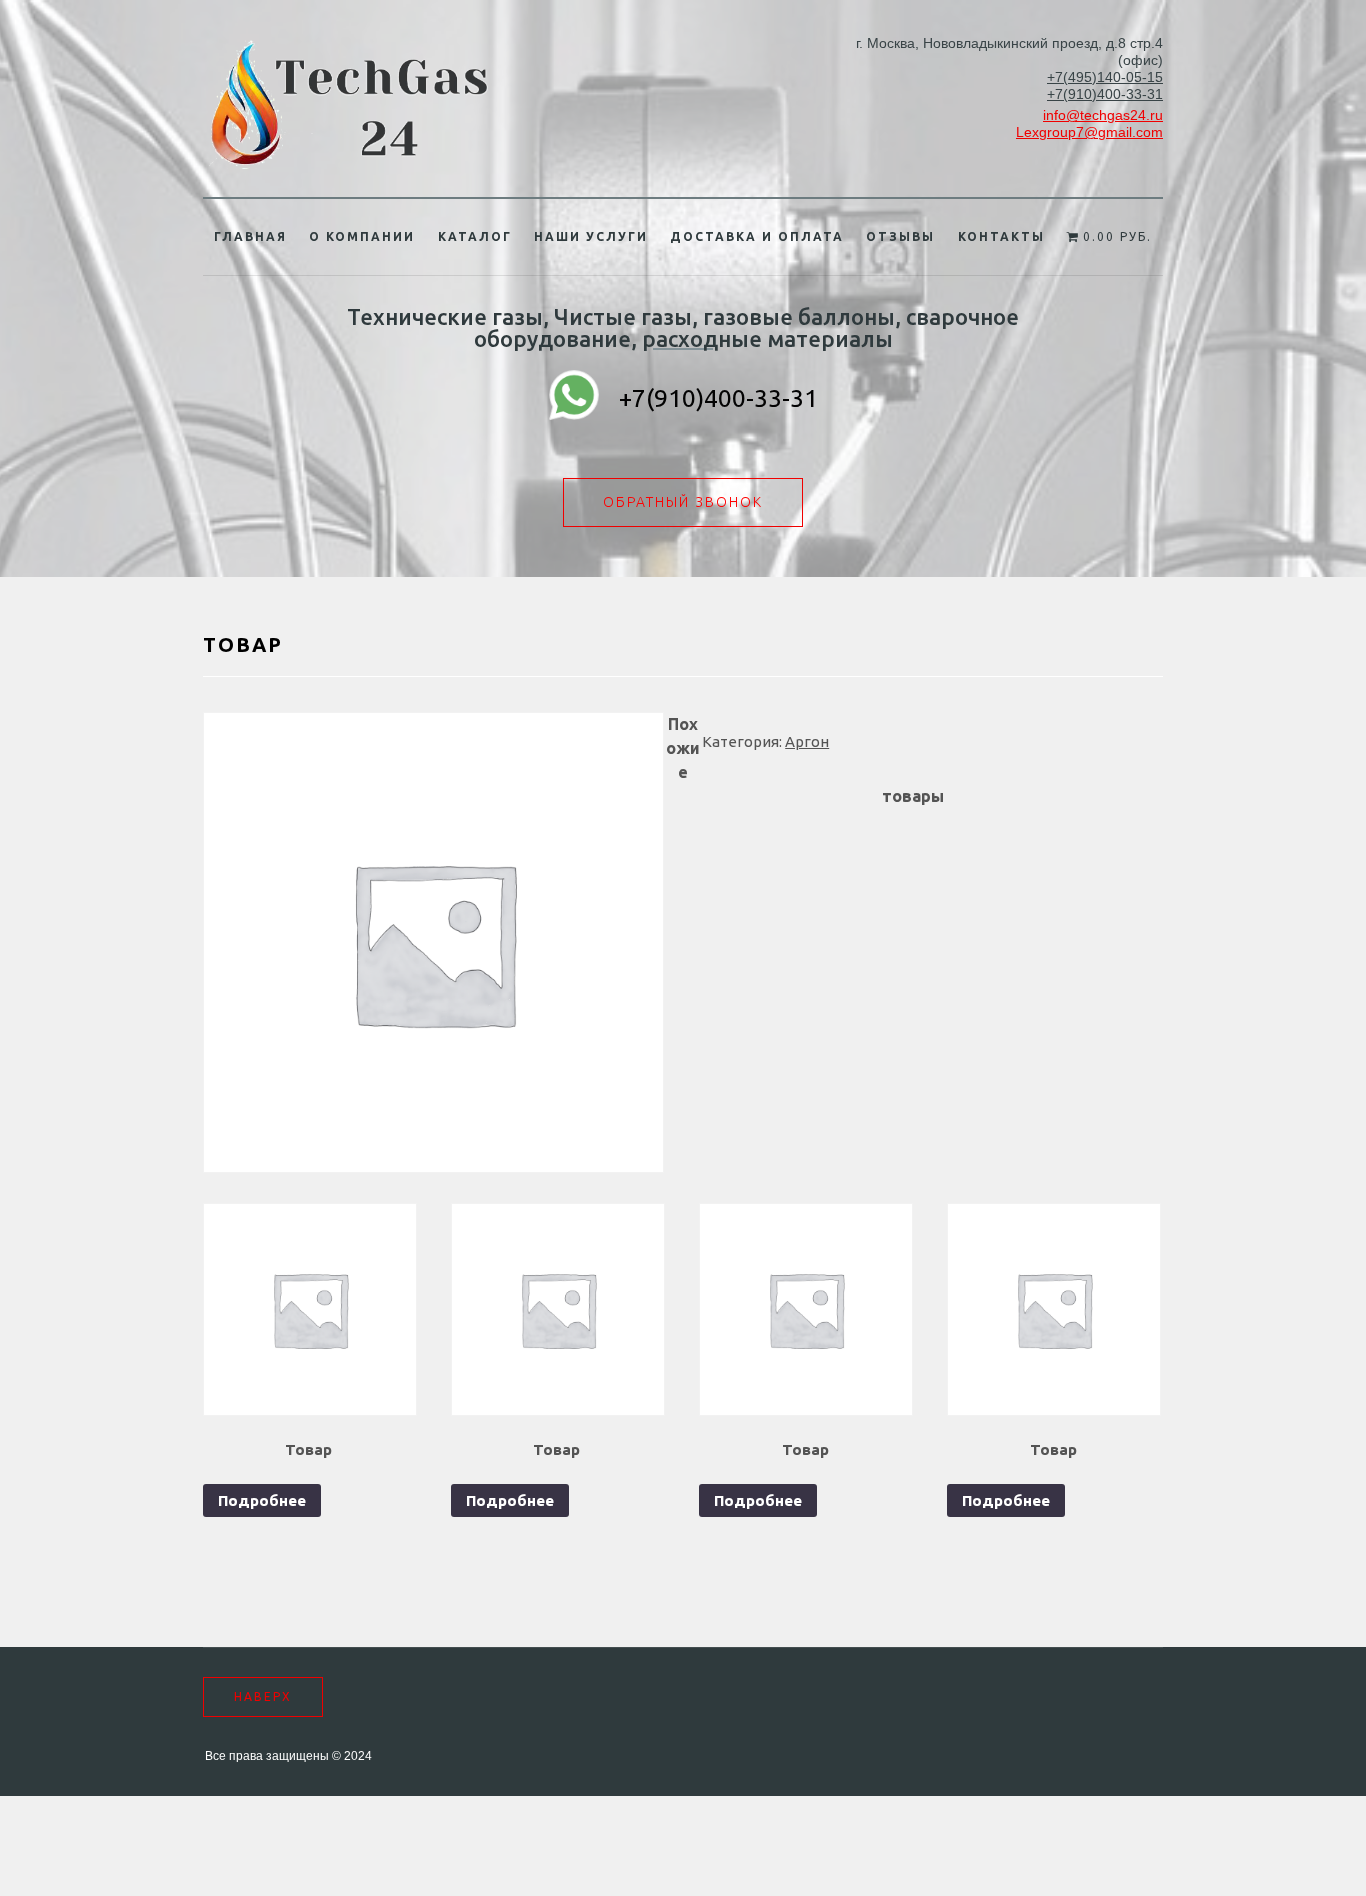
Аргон (807, 741)
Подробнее (262, 1500)
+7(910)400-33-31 (1105, 94)
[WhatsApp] (574, 398)
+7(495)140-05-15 (1105, 77)
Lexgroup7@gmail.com (1089, 132)
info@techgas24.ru (1103, 115)
